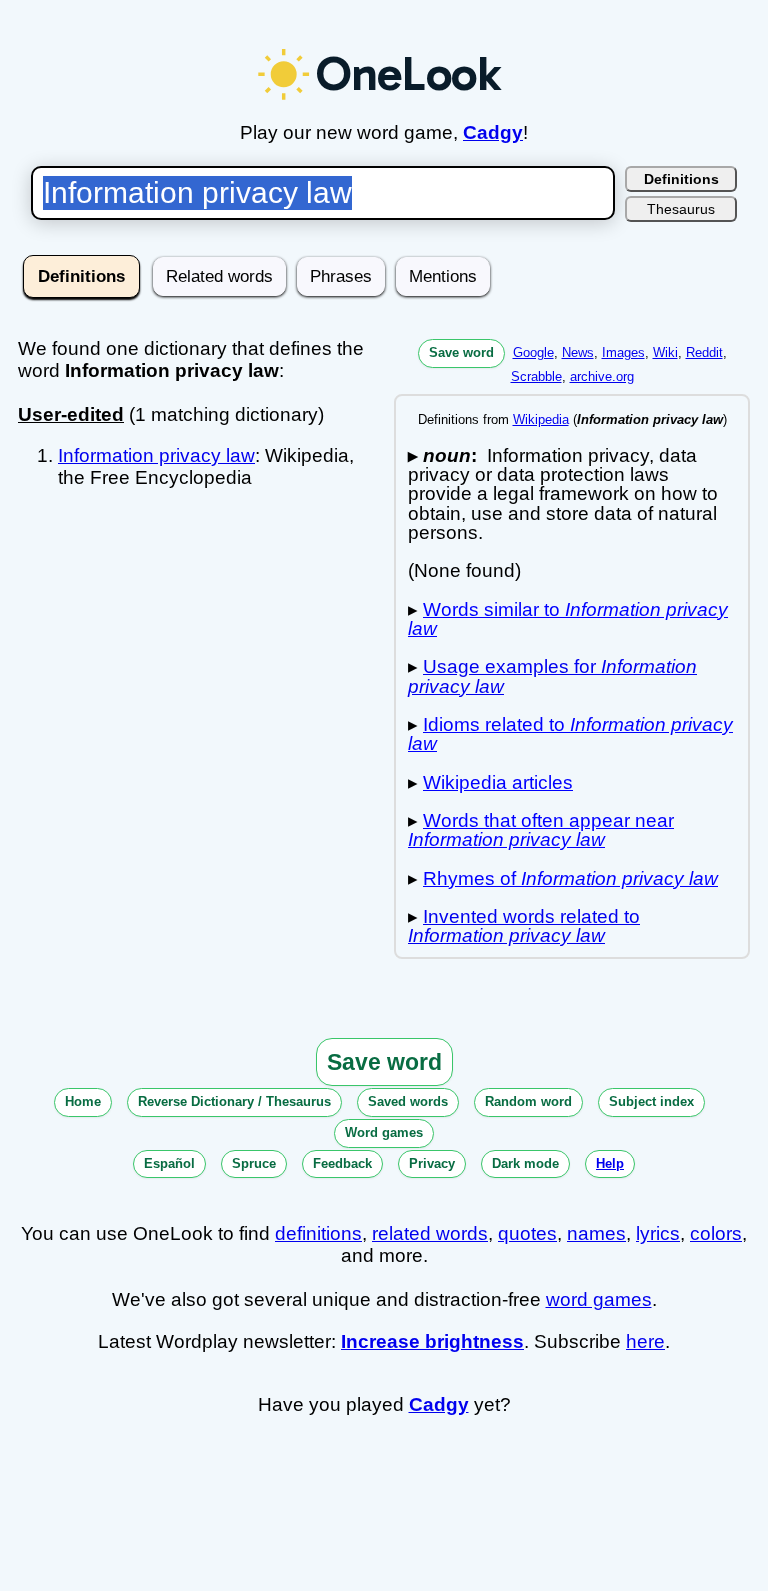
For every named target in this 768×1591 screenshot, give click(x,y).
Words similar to (568, 619)
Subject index (651, 1101)
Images (623, 352)
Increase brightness (432, 1341)
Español (169, 1163)
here (645, 1341)
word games (599, 1299)
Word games (384, 1132)
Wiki (665, 352)
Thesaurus (681, 209)
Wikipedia (541, 419)
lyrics (658, 1233)
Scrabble (536, 376)
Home (83, 1101)
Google (533, 352)
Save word (461, 352)
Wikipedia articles (498, 782)
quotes (527, 1233)
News (578, 352)
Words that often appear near (541, 830)
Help (610, 1163)
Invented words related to (524, 926)
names (596, 1233)
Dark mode (525, 1163)
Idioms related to (570, 734)
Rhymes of (570, 878)
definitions (318, 1233)
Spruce (254, 1163)
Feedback (342, 1163)
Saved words (408, 1101)
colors (716, 1233)
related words (430, 1233)
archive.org (602, 376)
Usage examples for (552, 676)
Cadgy (493, 132)
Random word (528, 1101)
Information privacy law (156, 455)
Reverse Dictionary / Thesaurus (234, 1101)
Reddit (704, 352)
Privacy (432, 1163)
